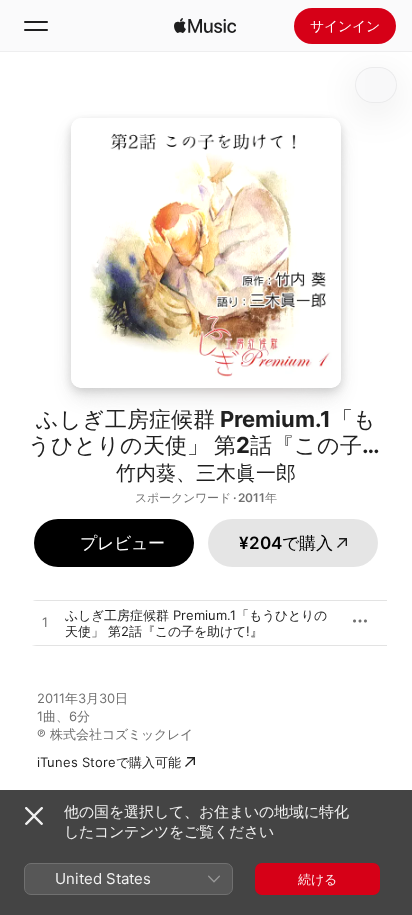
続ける (317, 879)
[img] (205, 26)
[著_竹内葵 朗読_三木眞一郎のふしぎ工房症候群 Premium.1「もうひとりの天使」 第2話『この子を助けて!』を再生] (45, 623)
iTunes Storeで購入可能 (109, 762)
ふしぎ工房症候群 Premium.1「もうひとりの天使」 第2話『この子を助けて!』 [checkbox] (196, 623)
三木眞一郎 (246, 473)
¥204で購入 (286, 543)
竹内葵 (146, 473)
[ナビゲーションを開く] (36, 26)
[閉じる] (34, 816)
